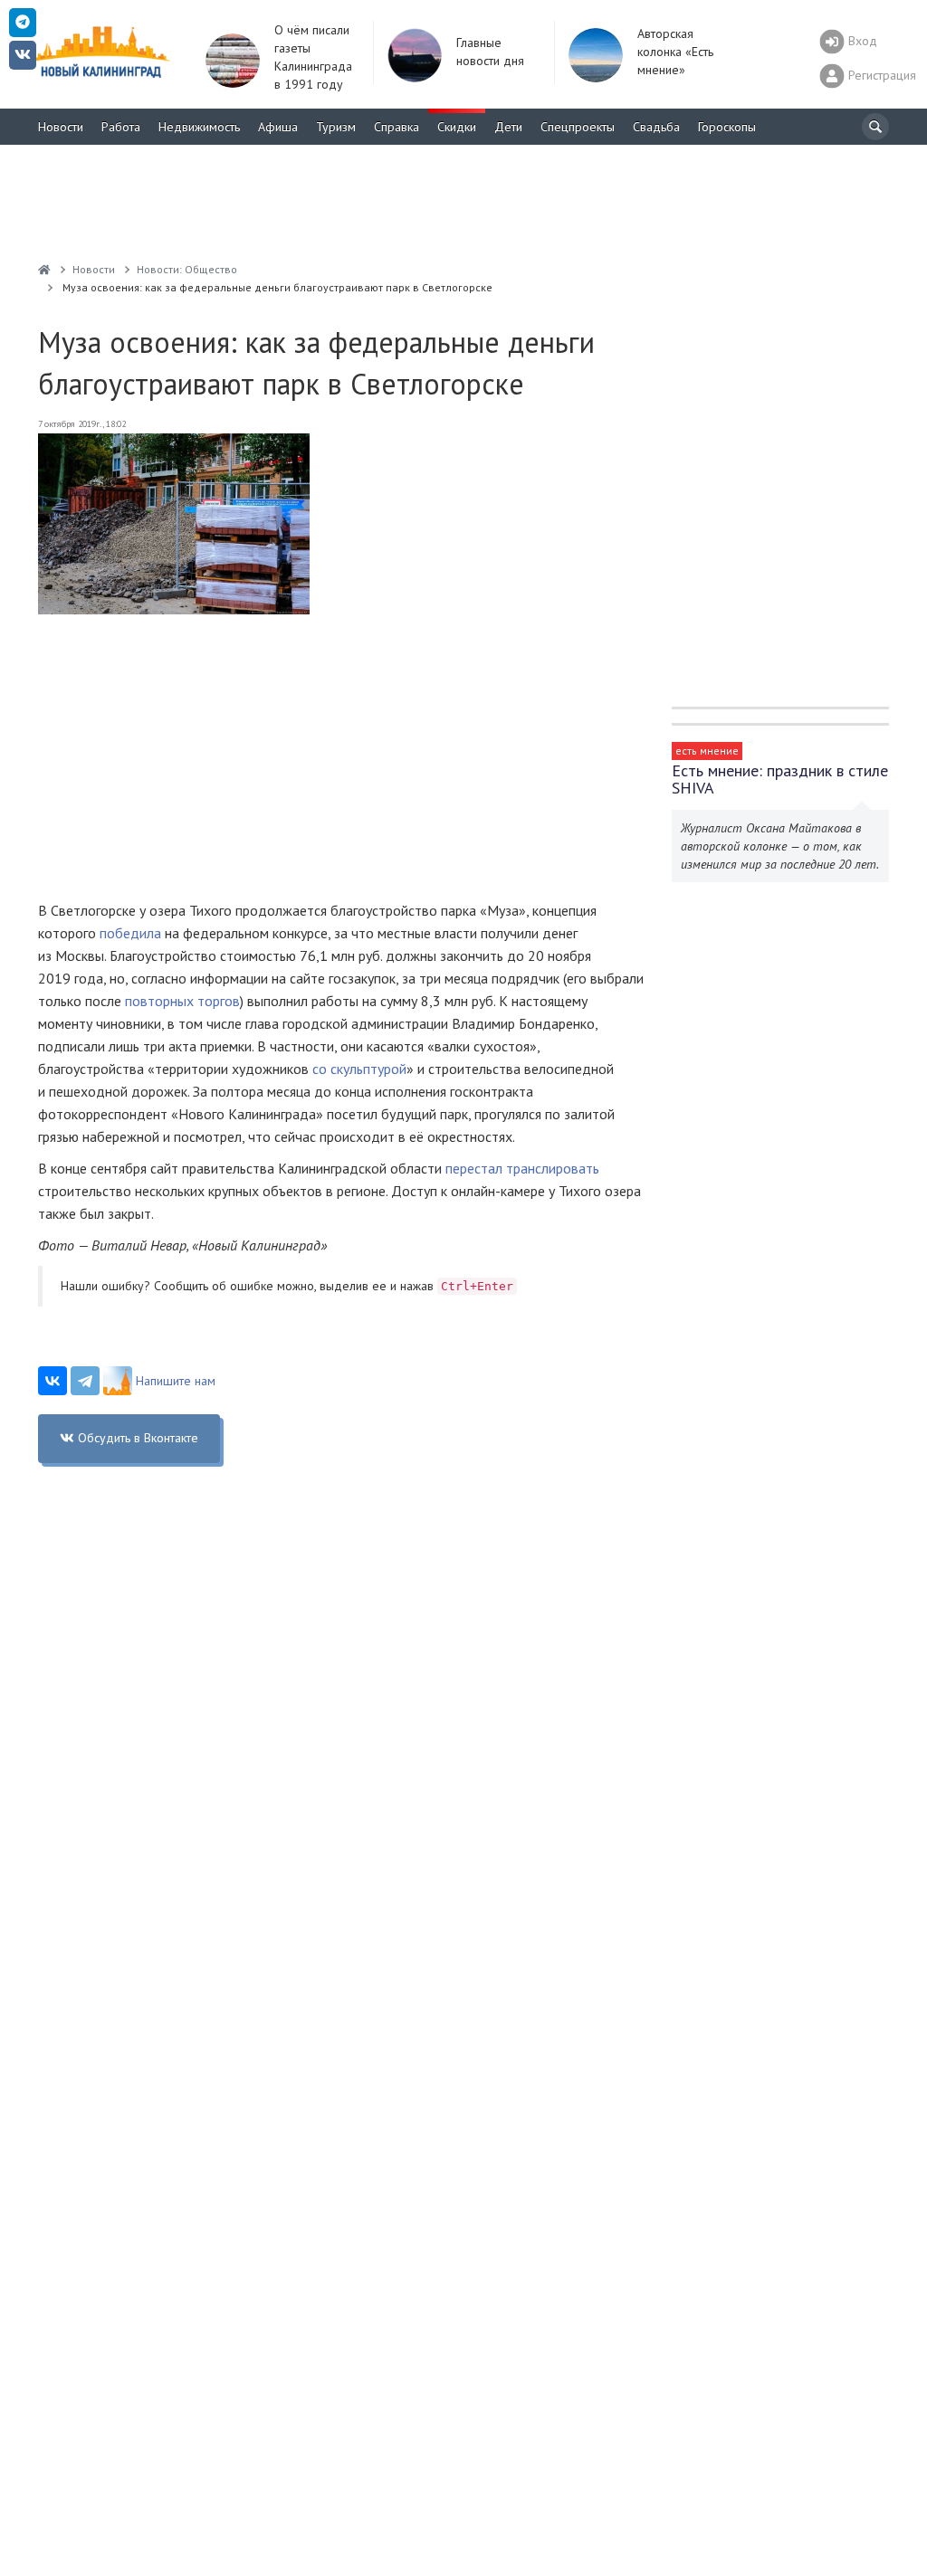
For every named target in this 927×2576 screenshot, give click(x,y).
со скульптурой (359, 1069)
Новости (61, 127)
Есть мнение (707, 751)
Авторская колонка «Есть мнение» (675, 52)
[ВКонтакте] (53, 1381)
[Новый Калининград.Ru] (44, 269)
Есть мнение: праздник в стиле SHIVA (780, 779)
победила (130, 933)
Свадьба (656, 127)
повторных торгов (182, 1001)
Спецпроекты (578, 127)
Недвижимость (199, 127)
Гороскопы (727, 127)
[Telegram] (85, 1381)
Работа (121, 127)
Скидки (457, 127)
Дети (508, 127)
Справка (397, 127)
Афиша (278, 127)
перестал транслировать (522, 1168)
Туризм (336, 127)
